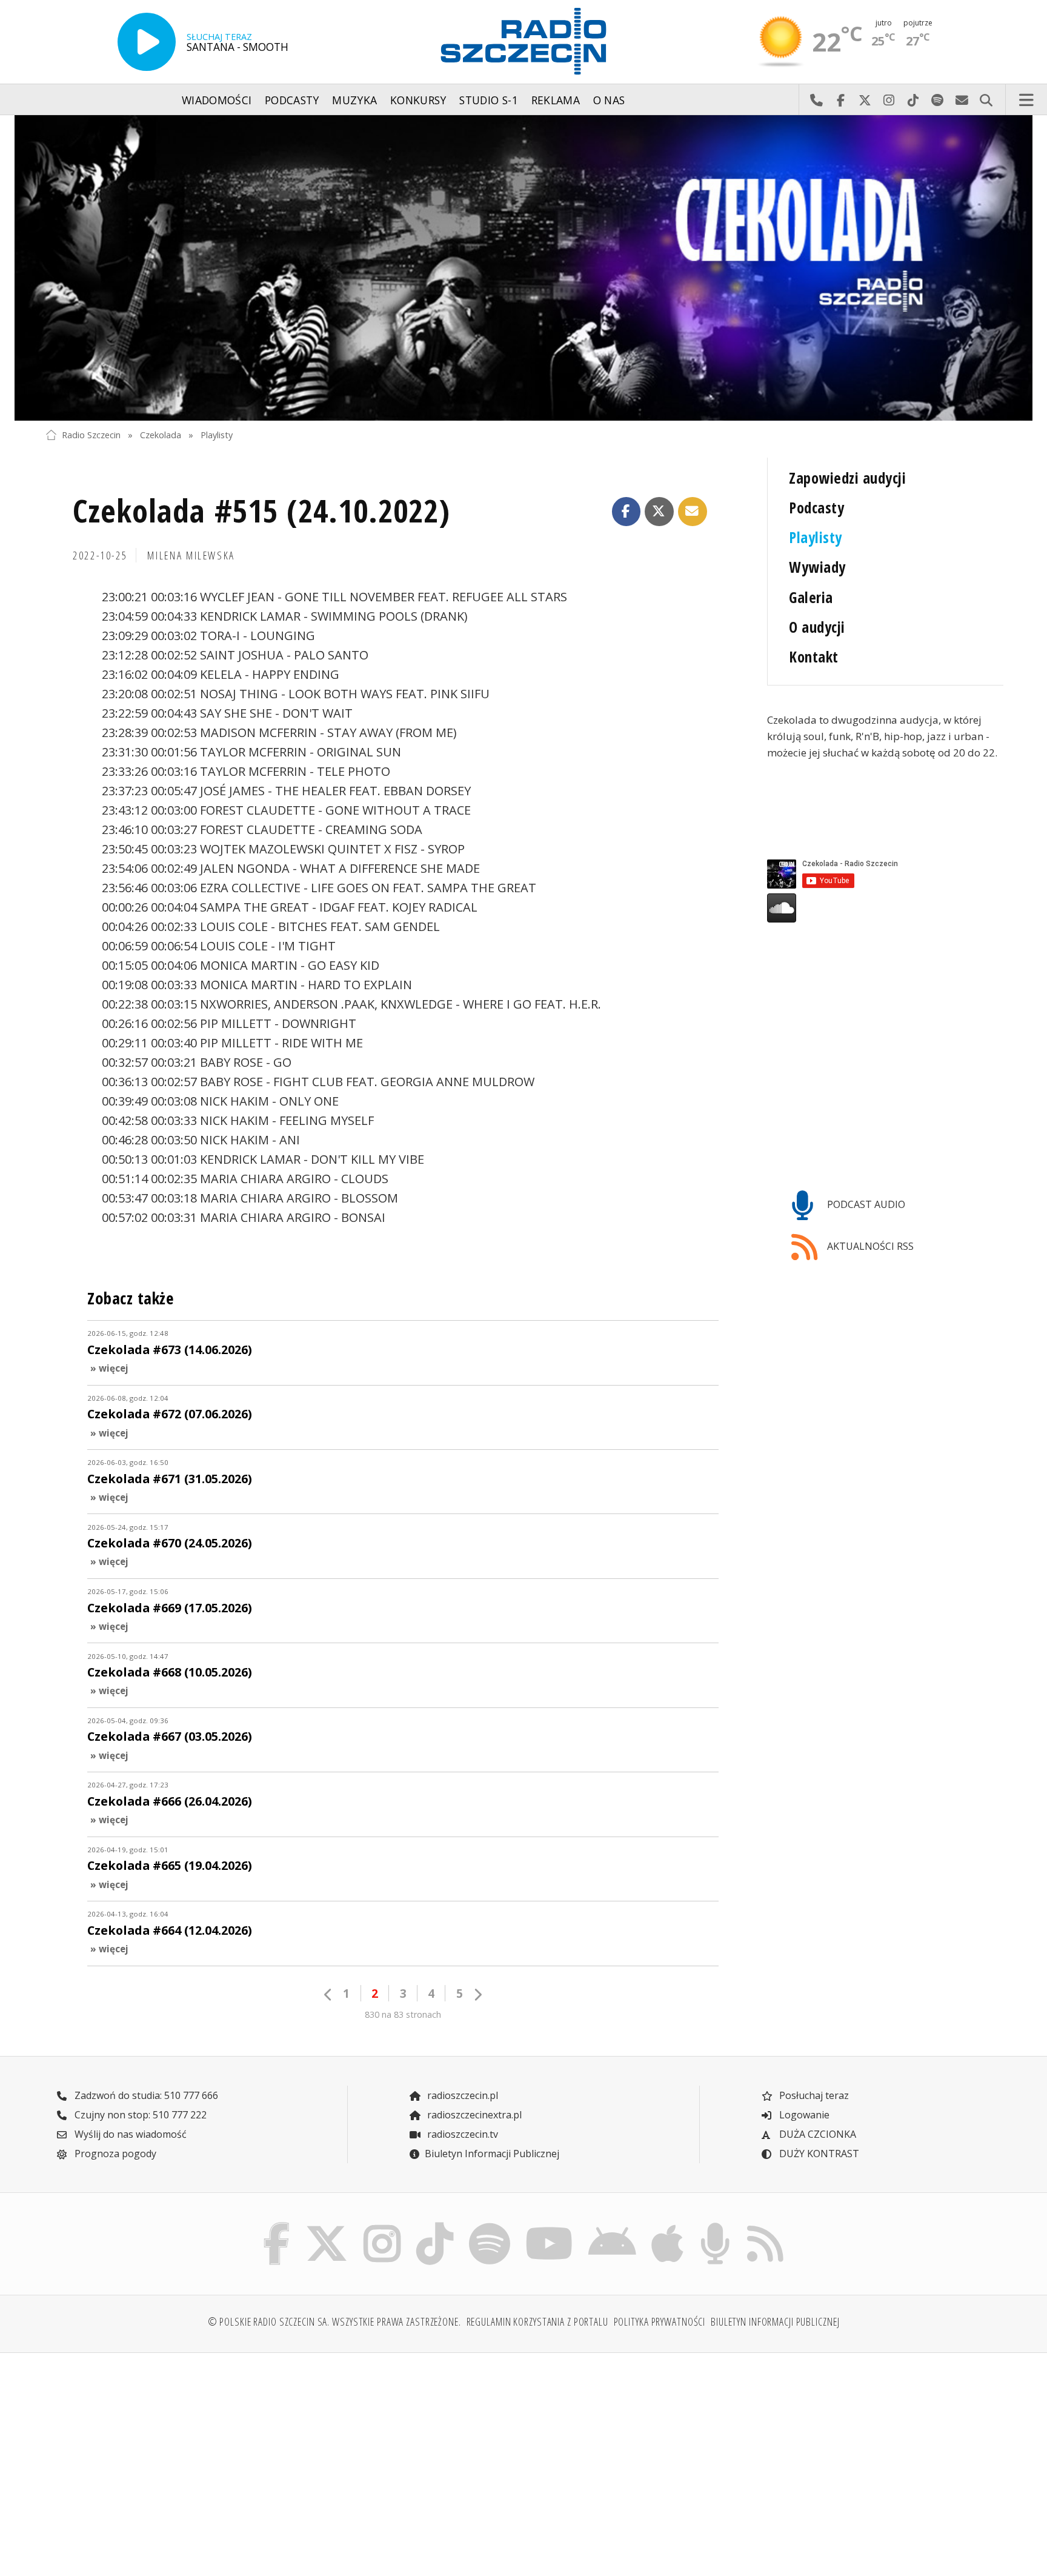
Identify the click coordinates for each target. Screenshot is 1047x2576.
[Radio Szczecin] (523, 41)
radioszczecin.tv (461, 2134)
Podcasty (292, 100)
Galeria (811, 597)
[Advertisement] (162, 2457)
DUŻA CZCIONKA (816, 2134)
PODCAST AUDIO (865, 1204)
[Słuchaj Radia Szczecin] (147, 42)
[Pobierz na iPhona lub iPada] (668, 2226)
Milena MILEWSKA (191, 555)
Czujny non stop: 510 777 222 (139, 2115)
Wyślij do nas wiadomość (962, 100)
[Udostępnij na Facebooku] (627, 512)
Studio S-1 (489, 100)
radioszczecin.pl (461, 2095)
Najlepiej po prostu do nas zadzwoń (816, 100)
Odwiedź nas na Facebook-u (840, 100)
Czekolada (161, 435)
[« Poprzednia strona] (328, 1994)
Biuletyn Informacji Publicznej (492, 2154)
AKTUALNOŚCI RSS (869, 1246)
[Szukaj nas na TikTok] (435, 2226)
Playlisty (217, 435)
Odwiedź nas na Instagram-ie (889, 100)
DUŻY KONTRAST (818, 2154)
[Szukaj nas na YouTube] (550, 2226)
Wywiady (817, 567)
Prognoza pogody (114, 2154)
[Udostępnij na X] (659, 512)
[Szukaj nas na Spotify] (489, 2226)
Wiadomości (217, 100)
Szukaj (986, 100)
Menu (1026, 100)
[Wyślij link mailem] (693, 512)
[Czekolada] (523, 268)
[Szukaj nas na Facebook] (277, 2226)
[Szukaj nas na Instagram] (382, 2226)
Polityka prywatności (660, 2321)
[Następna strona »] (477, 1994)
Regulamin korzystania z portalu (537, 2321)
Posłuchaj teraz (813, 2095)
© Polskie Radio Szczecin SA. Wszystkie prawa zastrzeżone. (334, 2321)
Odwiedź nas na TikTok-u (913, 100)
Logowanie (803, 2115)
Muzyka (354, 100)
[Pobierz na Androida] (613, 2226)
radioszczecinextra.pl (473, 2115)
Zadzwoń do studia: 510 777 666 (145, 2095)
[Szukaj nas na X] (327, 2226)
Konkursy (418, 100)
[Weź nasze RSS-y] (765, 2226)
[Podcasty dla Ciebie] (715, 2226)
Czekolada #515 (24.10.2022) (262, 510)
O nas (609, 100)
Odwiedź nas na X (865, 100)
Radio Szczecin (91, 435)
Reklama (556, 100)
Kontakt (813, 657)
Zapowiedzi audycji (847, 478)
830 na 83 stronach (403, 2014)
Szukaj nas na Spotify (937, 100)
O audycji (817, 627)
